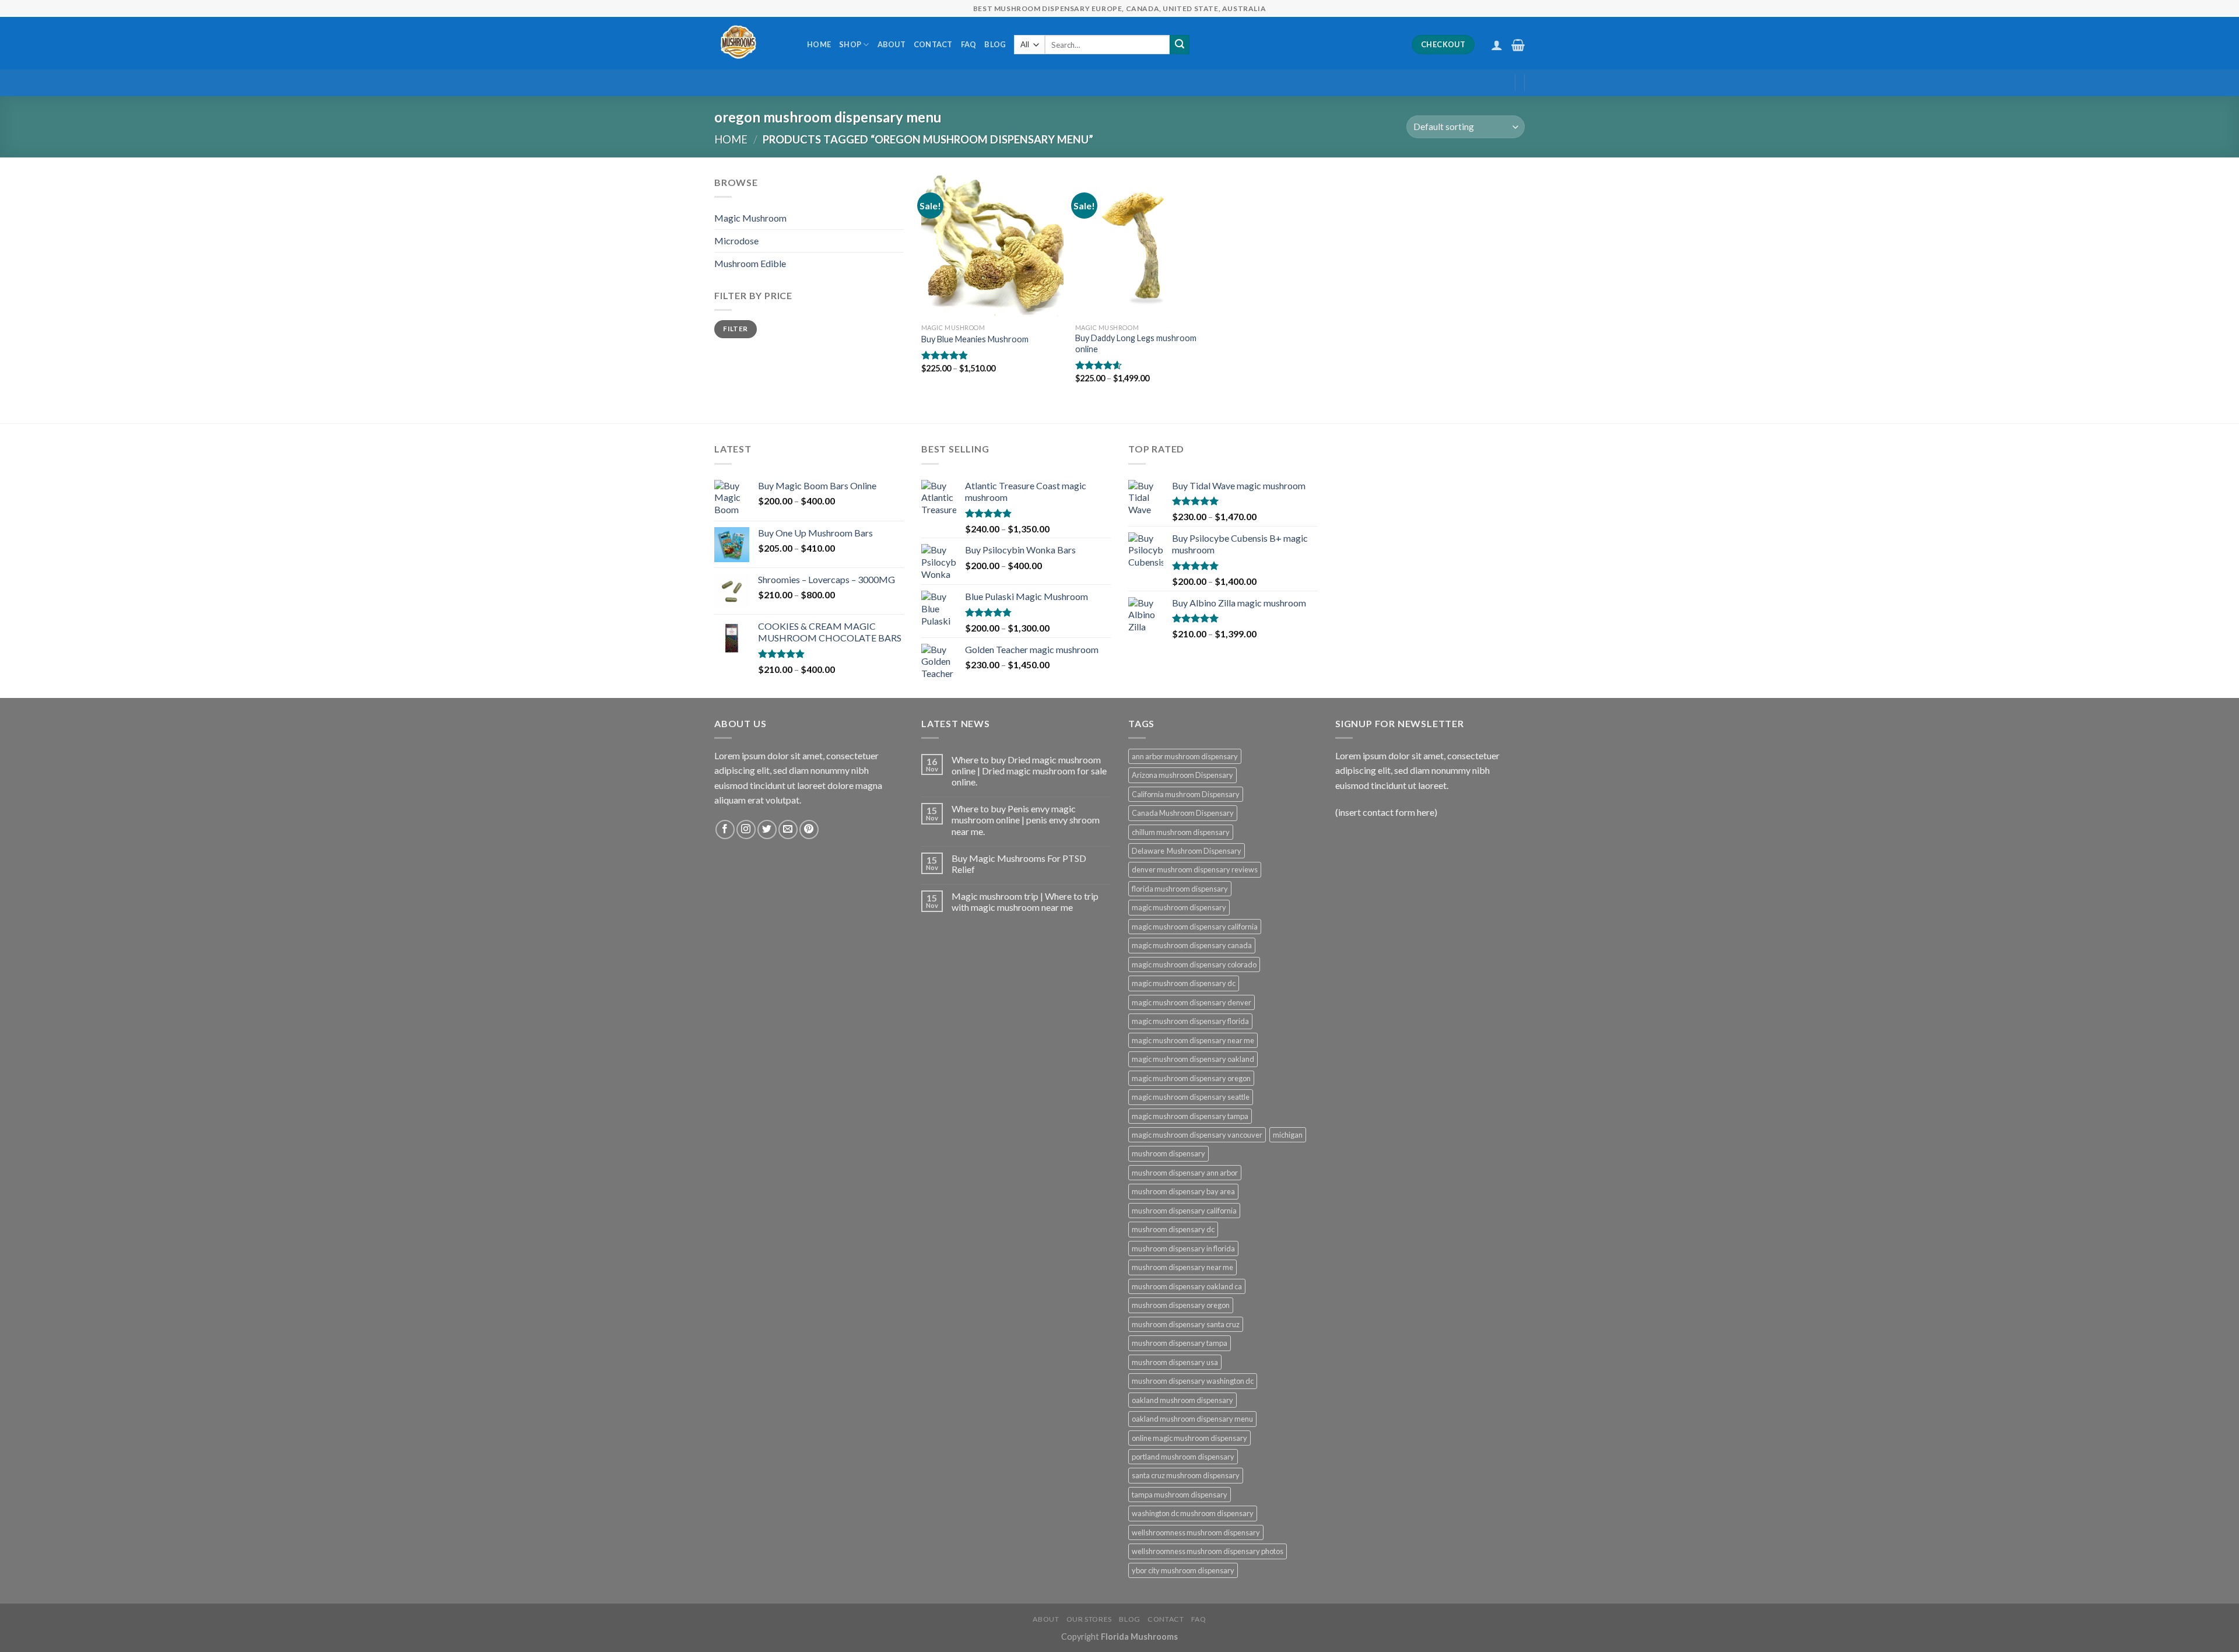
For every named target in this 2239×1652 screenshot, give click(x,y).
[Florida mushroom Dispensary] (752, 43)
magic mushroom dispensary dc (1184, 983)
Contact (933, 44)
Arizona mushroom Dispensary (1182, 775)
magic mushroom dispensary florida (1190, 1021)
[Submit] (1180, 45)
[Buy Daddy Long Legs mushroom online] (1146, 246)
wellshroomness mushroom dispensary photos (1208, 1551)
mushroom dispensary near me (1182, 1267)
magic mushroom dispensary (1179, 907)
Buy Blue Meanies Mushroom (975, 339)
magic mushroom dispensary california (1195, 927)
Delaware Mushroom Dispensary (1187, 851)
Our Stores (1089, 1619)
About (892, 44)
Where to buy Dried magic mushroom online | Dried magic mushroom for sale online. (1029, 771)
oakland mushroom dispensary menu (1192, 1419)
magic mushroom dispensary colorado (1194, 964)
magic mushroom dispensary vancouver (1197, 1135)
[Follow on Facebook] (725, 829)
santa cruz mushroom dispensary (1186, 1475)
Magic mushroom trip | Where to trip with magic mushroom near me (1025, 902)
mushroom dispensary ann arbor (1185, 1173)
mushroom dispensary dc (1173, 1229)
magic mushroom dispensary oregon (1191, 1078)
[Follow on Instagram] (746, 829)
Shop (850, 44)
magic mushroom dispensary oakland (1193, 1059)
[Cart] (1518, 45)
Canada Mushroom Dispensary (1183, 813)
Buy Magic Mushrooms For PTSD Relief (1019, 864)
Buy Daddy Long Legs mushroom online (1136, 343)
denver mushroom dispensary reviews (1195, 869)
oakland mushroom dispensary (1182, 1400)
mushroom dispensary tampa (1180, 1343)
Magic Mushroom (750, 218)
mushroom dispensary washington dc (1193, 1381)
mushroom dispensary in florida (1183, 1248)
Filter (735, 329)
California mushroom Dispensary (1186, 794)
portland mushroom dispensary (1183, 1457)
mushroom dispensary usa (1175, 1362)
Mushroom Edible (750, 263)
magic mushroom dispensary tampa (1190, 1116)
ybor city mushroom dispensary (1183, 1570)
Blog (995, 44)
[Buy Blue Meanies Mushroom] (992, 246)
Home (819, 44)
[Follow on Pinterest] (809, 829)
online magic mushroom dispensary (1189, 1438)
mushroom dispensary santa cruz (1186, 1324)
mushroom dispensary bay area (1183, 1191)
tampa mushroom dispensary (1180, 1495)
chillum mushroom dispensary (1181, 832)
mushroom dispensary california (1184, 1211)
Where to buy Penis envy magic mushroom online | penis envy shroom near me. (1026, 820)
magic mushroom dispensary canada (1192, 945)
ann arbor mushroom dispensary (1185, 756)
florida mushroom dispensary (1180, 889)
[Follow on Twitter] (767, 829)
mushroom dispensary (1168, 1153)
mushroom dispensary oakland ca (1187, 1286)
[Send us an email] (788, 829)
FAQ (969, 44)
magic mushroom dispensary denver (1192, 1002)
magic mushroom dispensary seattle (1191, 1097)
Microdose (736, 241)
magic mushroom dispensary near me (1193, 1040)
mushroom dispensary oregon (1181, 1305)
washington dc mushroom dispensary (1193, 1513)
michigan (1288, 1135)
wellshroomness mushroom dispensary (1196, 1532)
